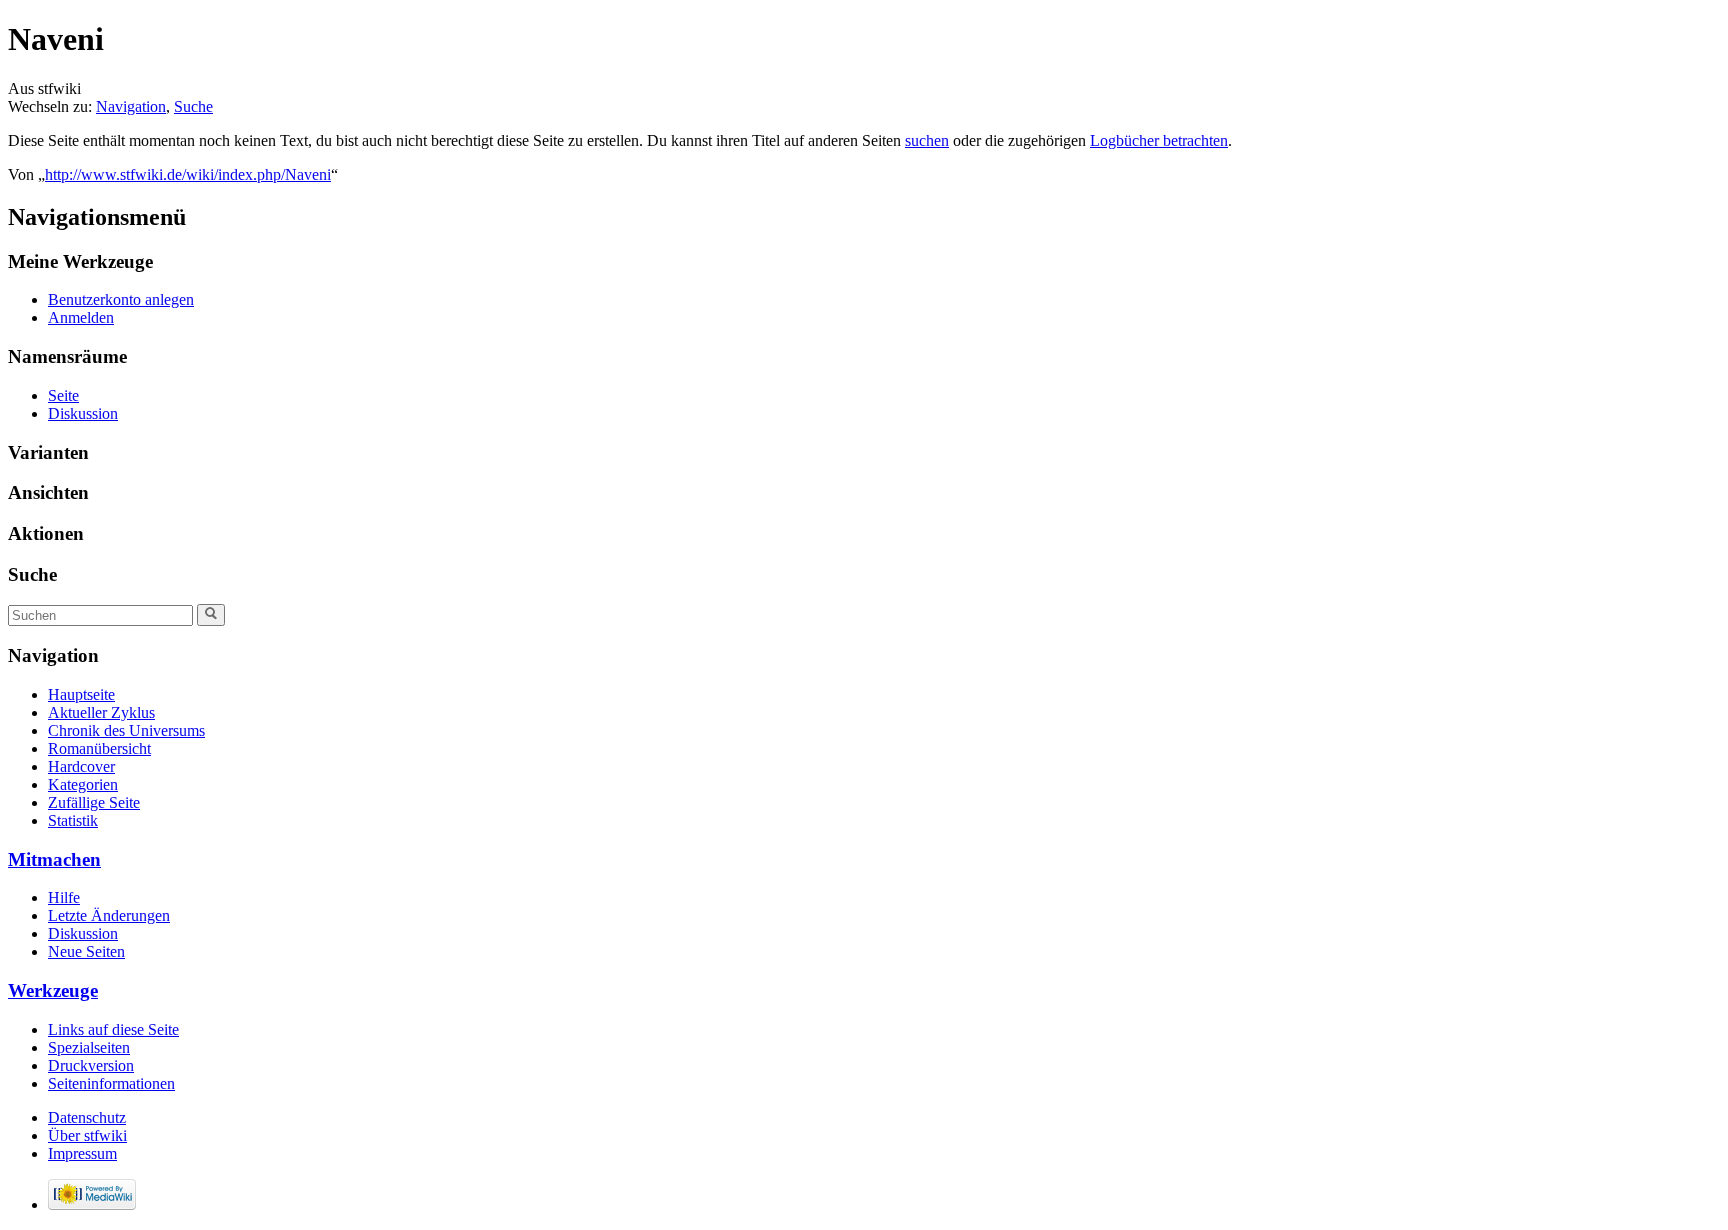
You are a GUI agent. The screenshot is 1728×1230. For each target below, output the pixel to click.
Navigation (131, 106)
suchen (927, 140)
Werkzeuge (53, 990)
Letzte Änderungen (109, 915)
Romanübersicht (99, 748)
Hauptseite (81, 694)
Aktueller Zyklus (101, 712)
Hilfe (64, 897)
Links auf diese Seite (113, 1029)
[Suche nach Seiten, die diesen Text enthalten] (211, 615)
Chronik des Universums (126, 730)
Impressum (82, 1153)
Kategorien (83, 784)
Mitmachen (54, 859)
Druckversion (91, 1065)
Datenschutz (87, 1117)
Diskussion (83, 413)
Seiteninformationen (111, 1083)
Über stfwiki (87, 1135)
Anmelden (81, 317)
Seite (63, 395)
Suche (193, 106)
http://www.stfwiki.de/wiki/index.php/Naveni (188, 174)
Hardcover (81, 766)
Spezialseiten (89, 1047)
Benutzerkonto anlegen (121, 299)
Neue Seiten (86, 951)
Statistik (73, 820)
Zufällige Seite (94, 802)
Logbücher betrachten (1159, 140)
